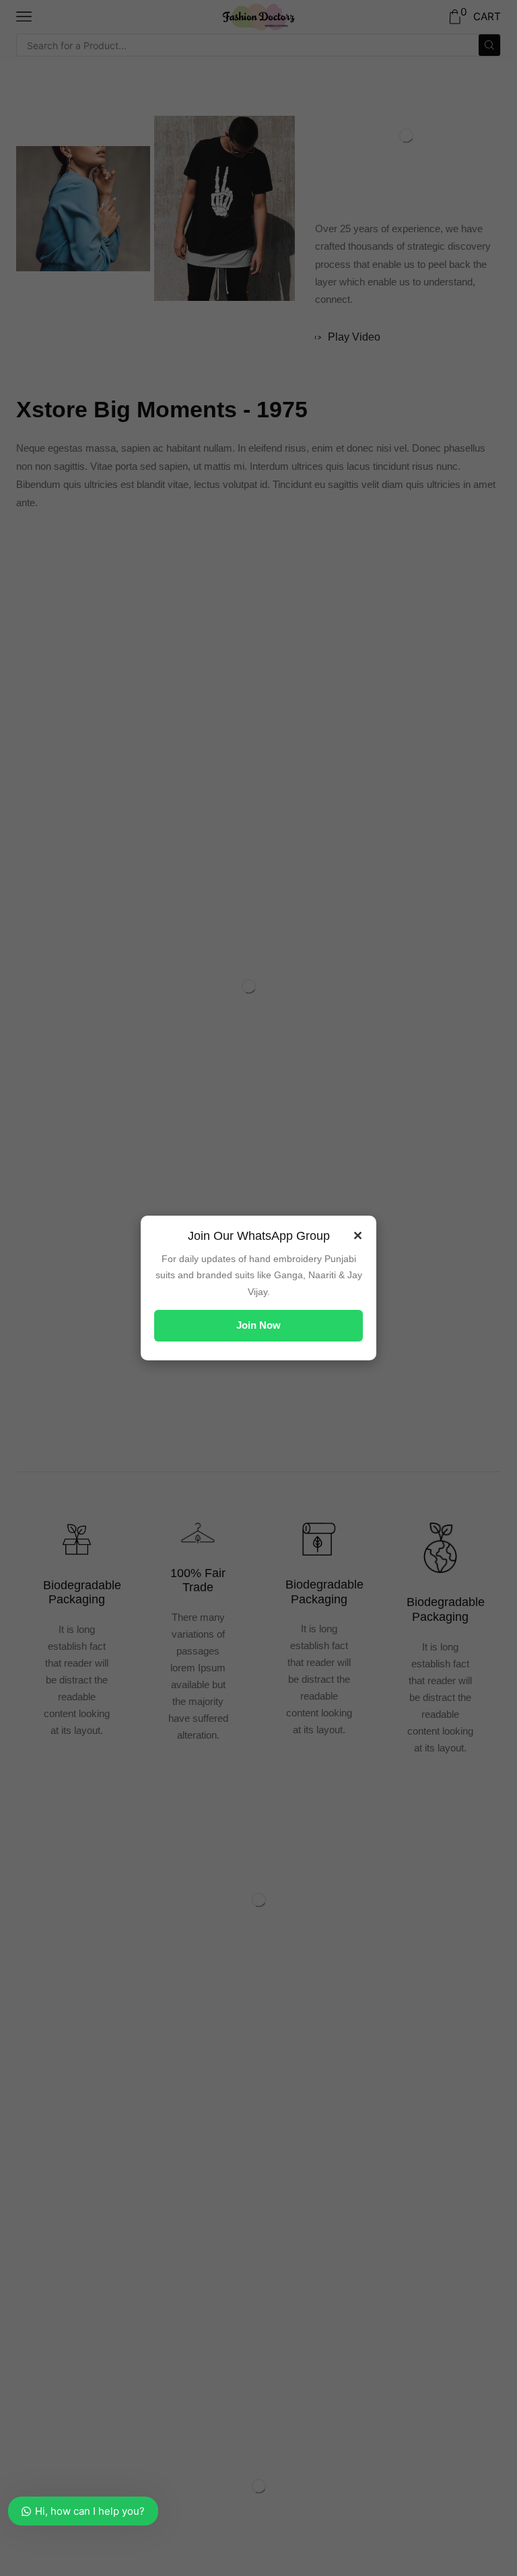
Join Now (258, 1325)
